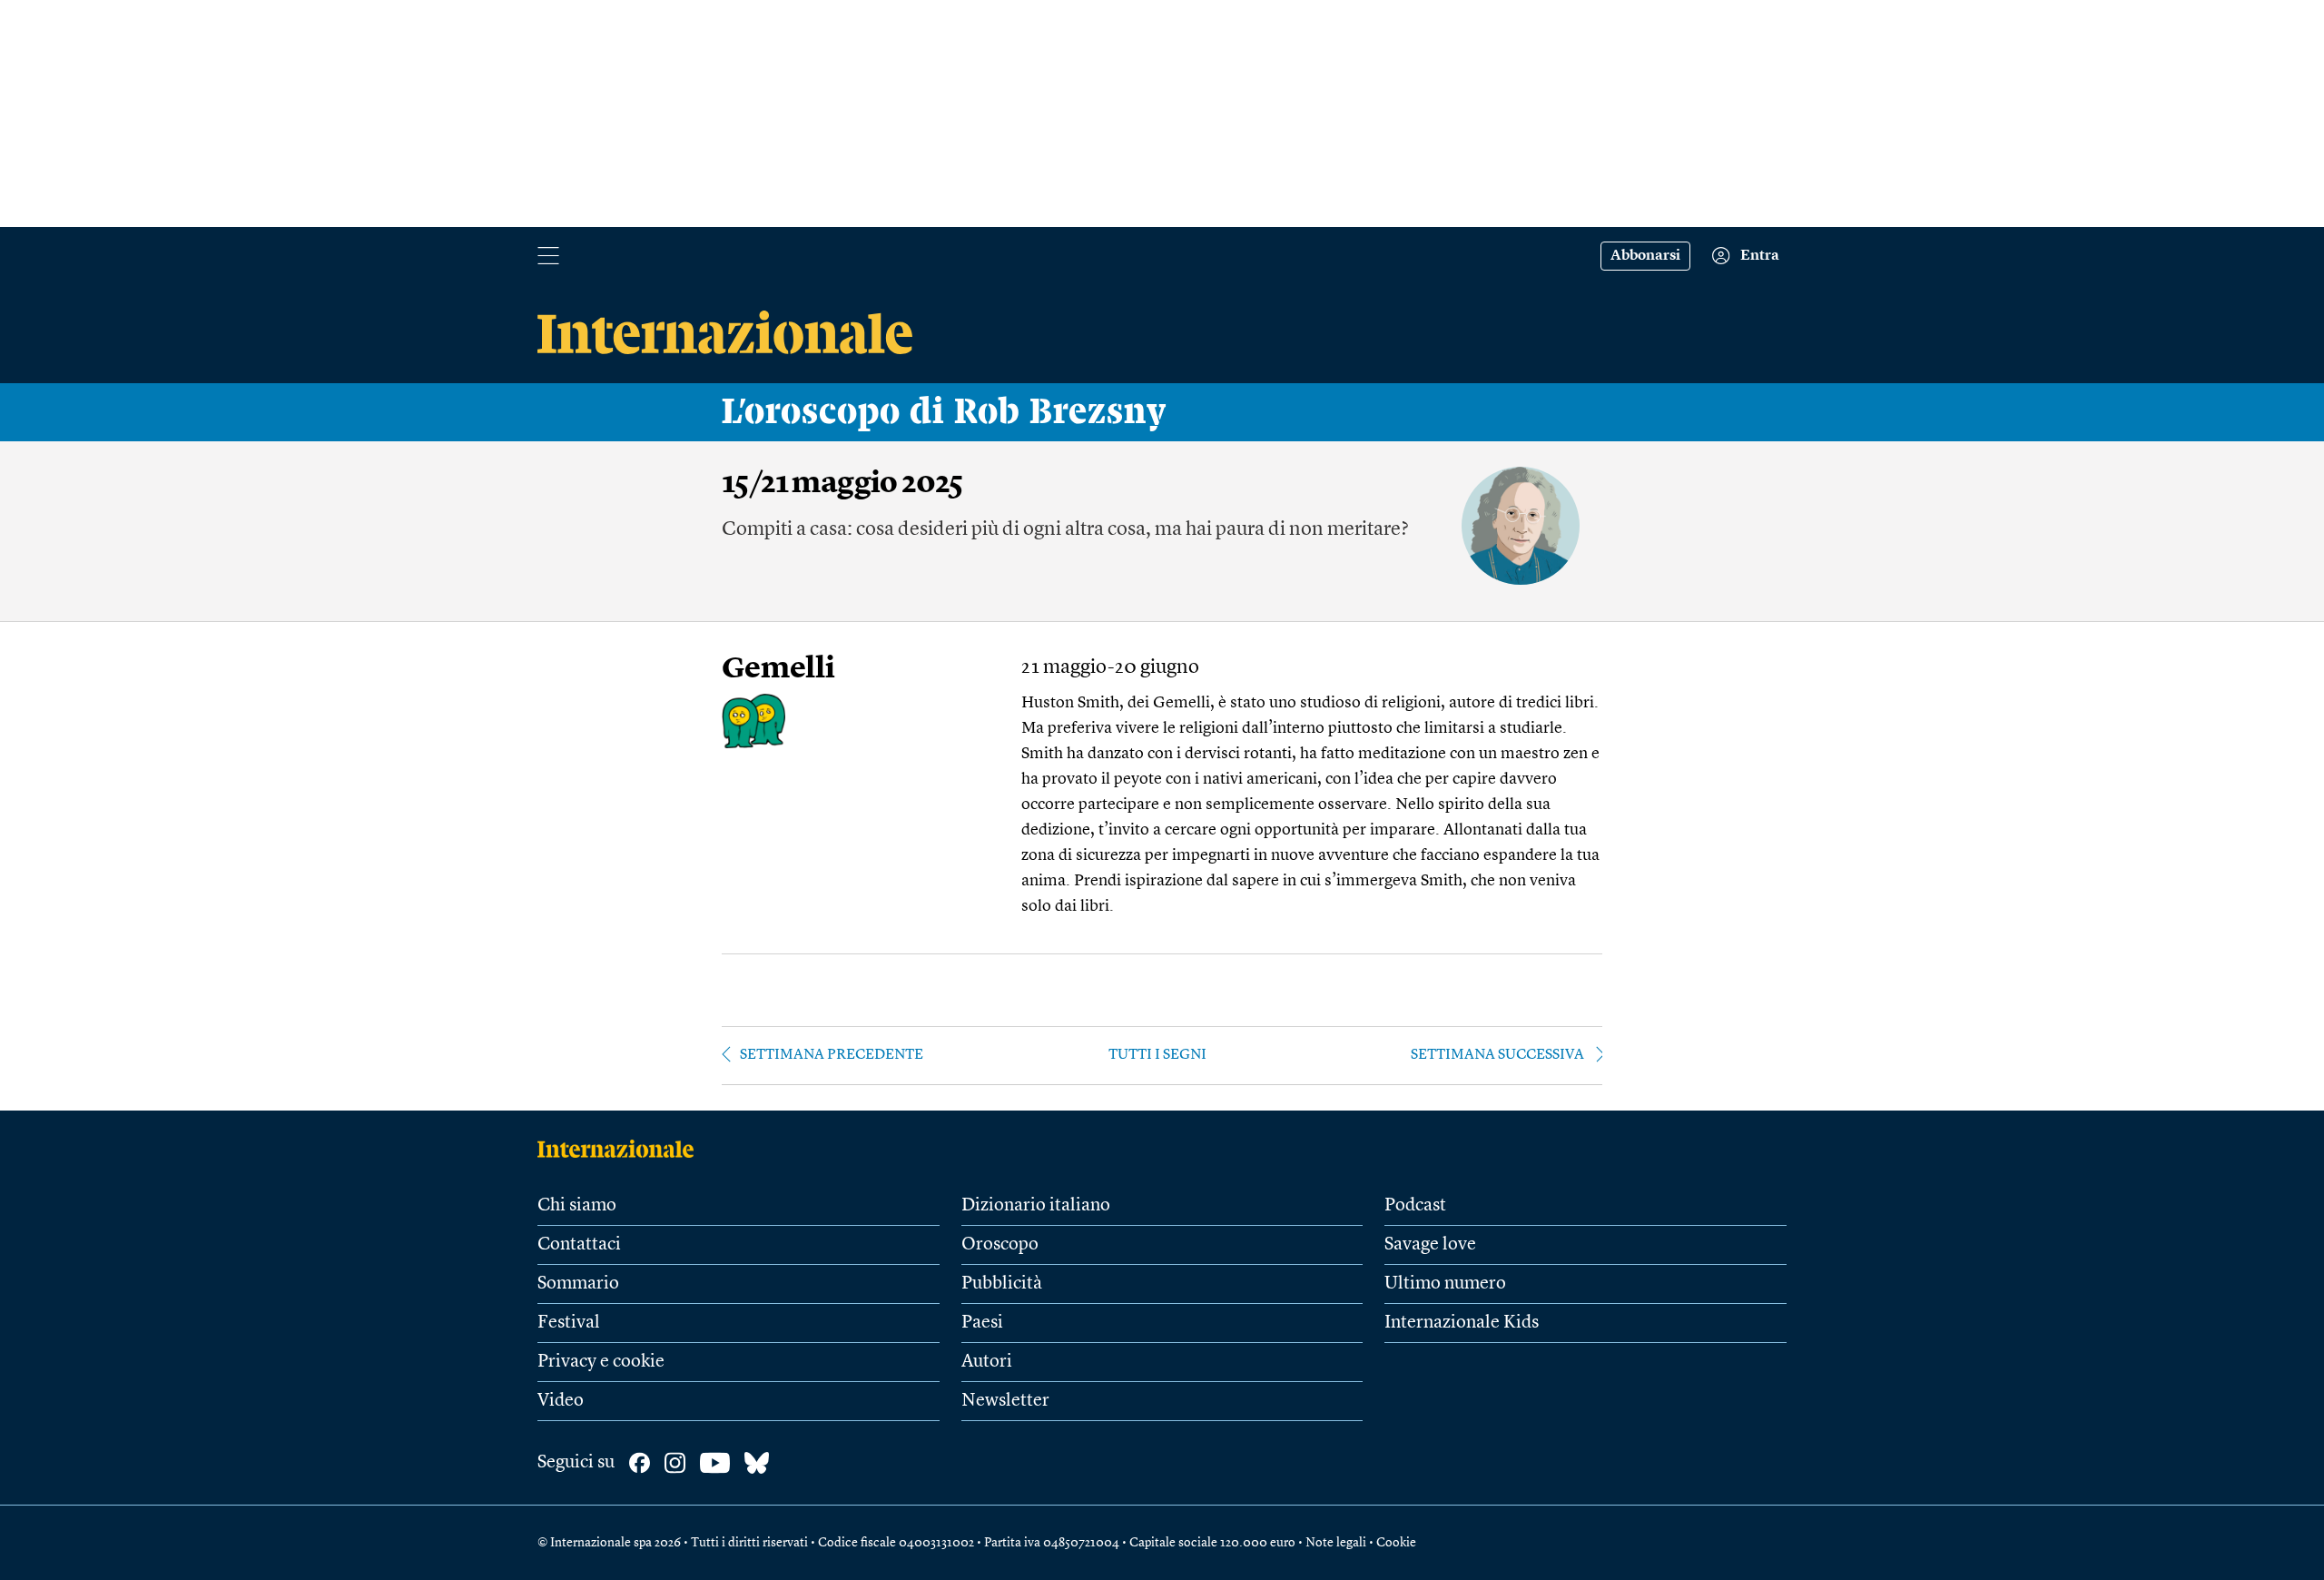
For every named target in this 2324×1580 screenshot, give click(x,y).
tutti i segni (1157, 1055)
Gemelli (778, 670)
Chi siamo (577, 1206)
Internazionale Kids (1462, 1323)
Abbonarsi (1645, 256)
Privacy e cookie (601, 1362)
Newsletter (1005, 1401)
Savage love (1430, 1245)
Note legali (1336, 1543)
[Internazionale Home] (621, 1149)
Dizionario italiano (1036, 1206)
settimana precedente (832, 1055)
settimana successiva (1497, 1055)
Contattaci (579, 1245)
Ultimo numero (1445, 1284)
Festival (569, 1323)
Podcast (1415, 1206)
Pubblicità (1002, 1284)
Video (561, 1401)
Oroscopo (1000, 1245)
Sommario (578, 1284)
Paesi (982, 1323)
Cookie (1396, 1543)
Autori (987, 1362)
